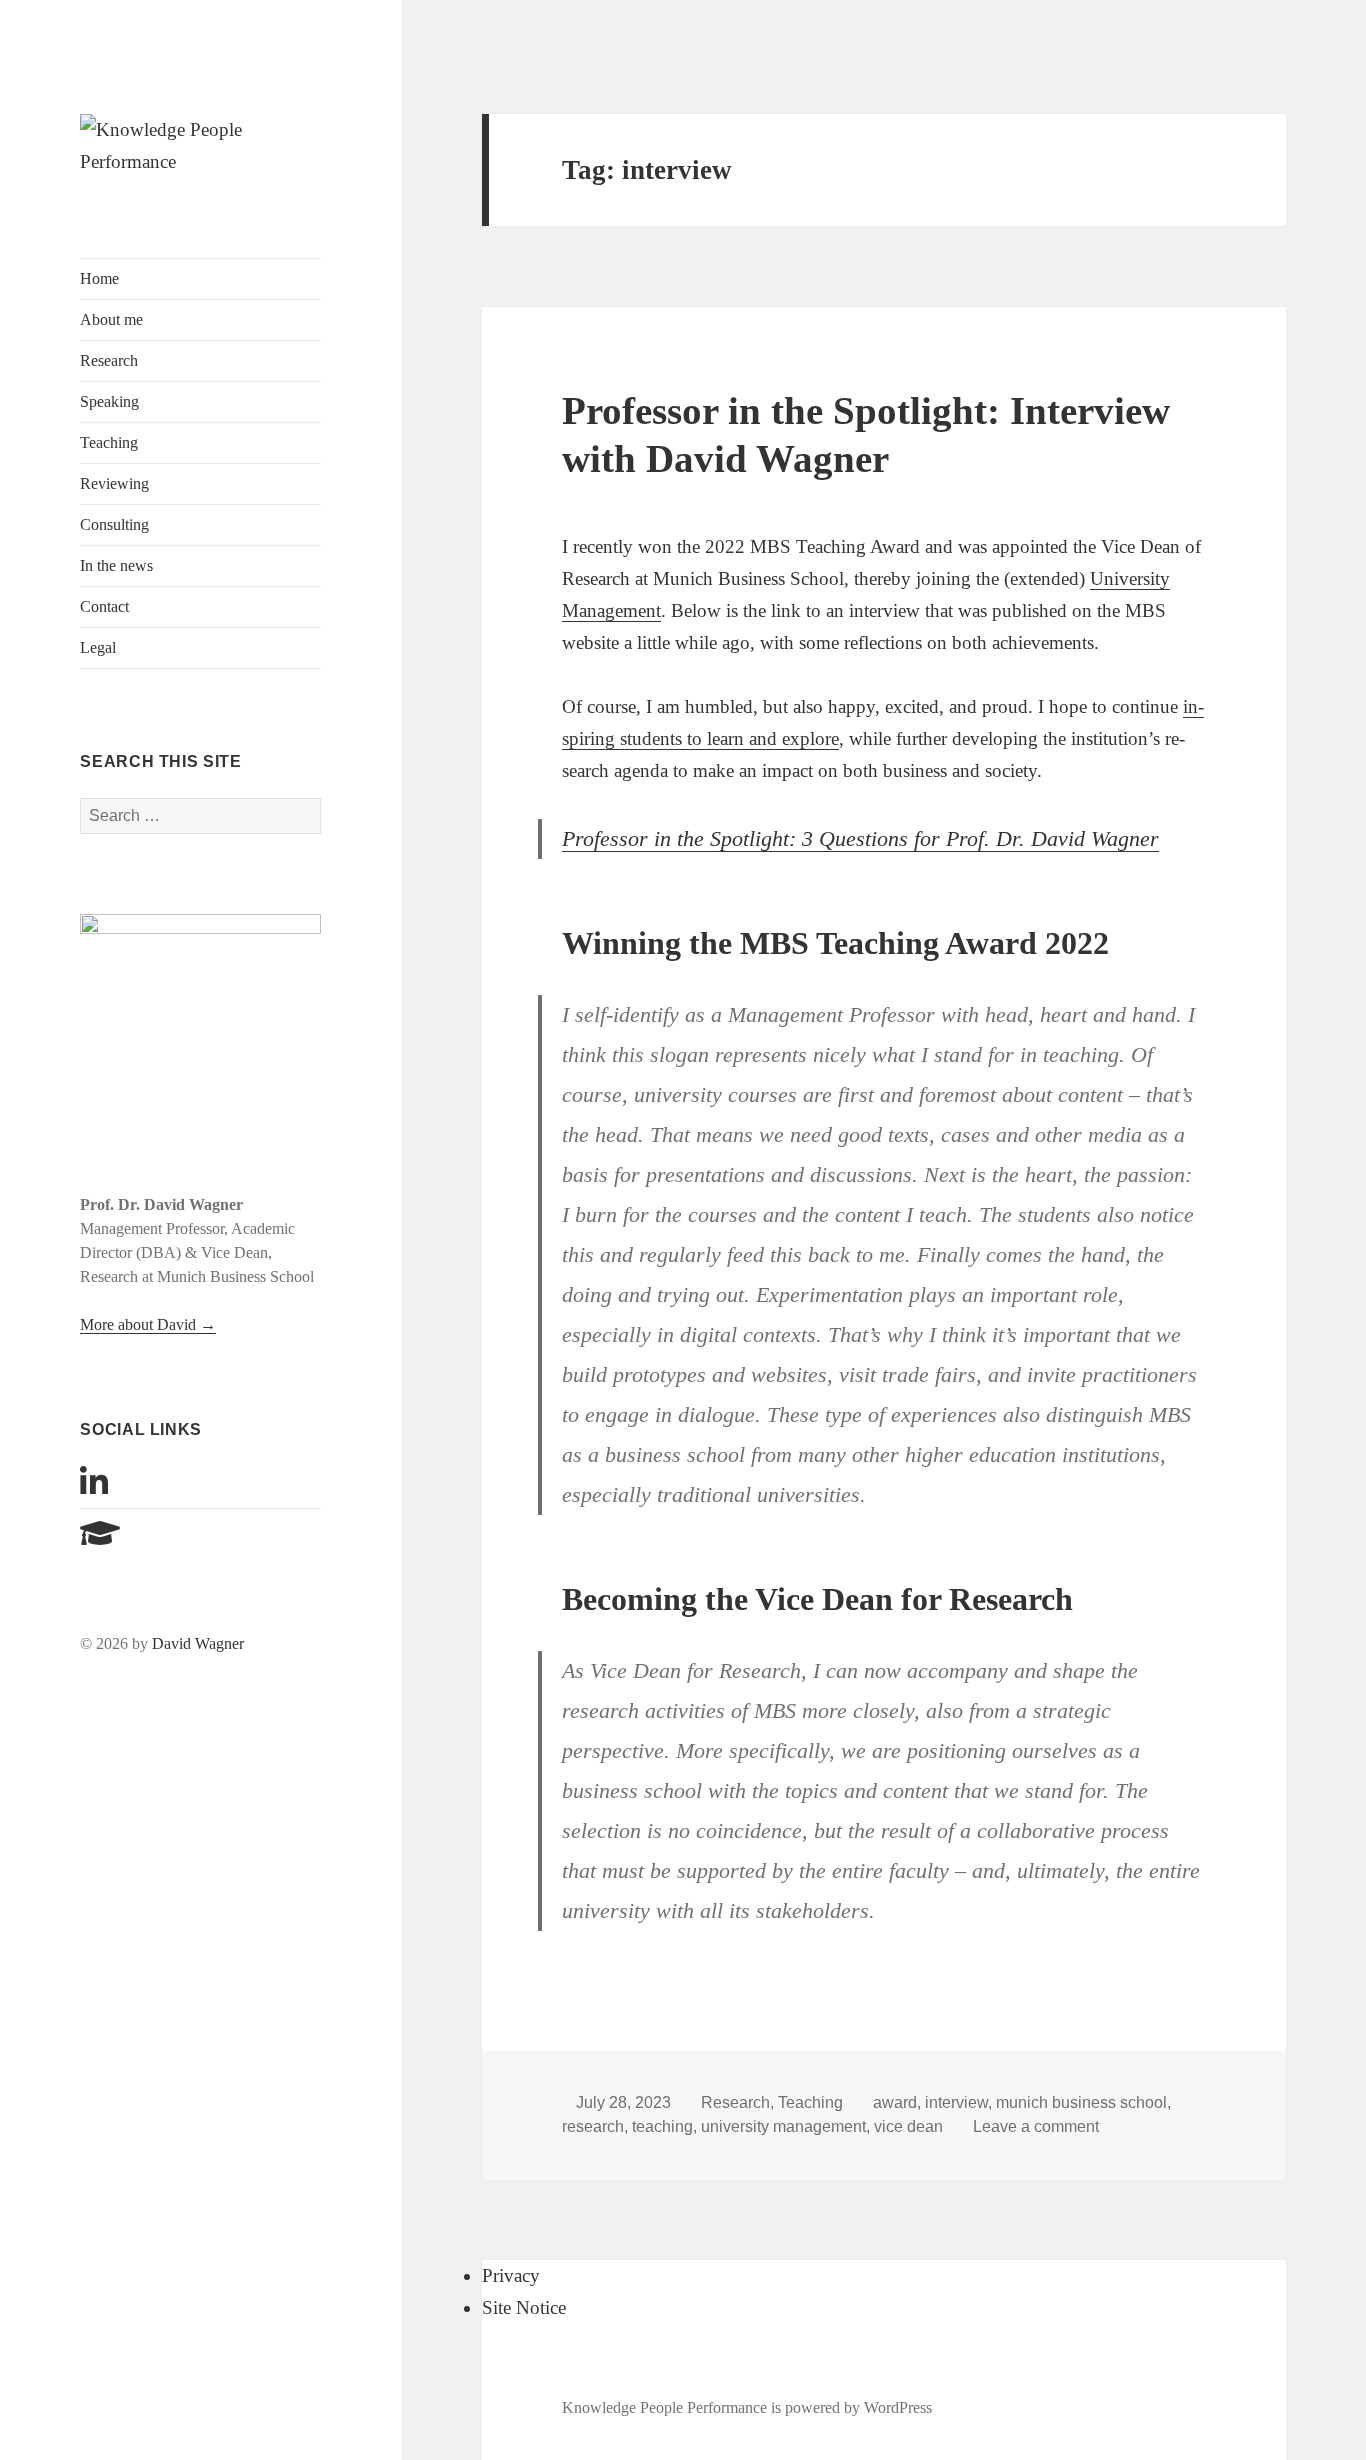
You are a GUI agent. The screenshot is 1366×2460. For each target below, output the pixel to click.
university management (783, 2126)
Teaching (109, 442)
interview (956, 2102)
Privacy (511, 2275)
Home (99, 278)
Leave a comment (1036, 2126)
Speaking (109, 401)
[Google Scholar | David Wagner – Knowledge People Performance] (100, 1539)
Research (109, 360)
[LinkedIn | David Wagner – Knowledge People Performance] (94, 1488)
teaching (662, 2126)
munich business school (1081, 2102)
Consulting (114, 524)
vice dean (908, 2126)
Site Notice (524, 2307)
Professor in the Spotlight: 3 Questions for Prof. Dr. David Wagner (860, 838)
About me (111, 319)
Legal (98, 647)
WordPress (898, 2407)
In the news (116, 565)
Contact (104, 606)
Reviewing (114, 483)
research (593, 2126)
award (895, 2102)
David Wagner (198, 1643)
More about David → (148, 1324)
